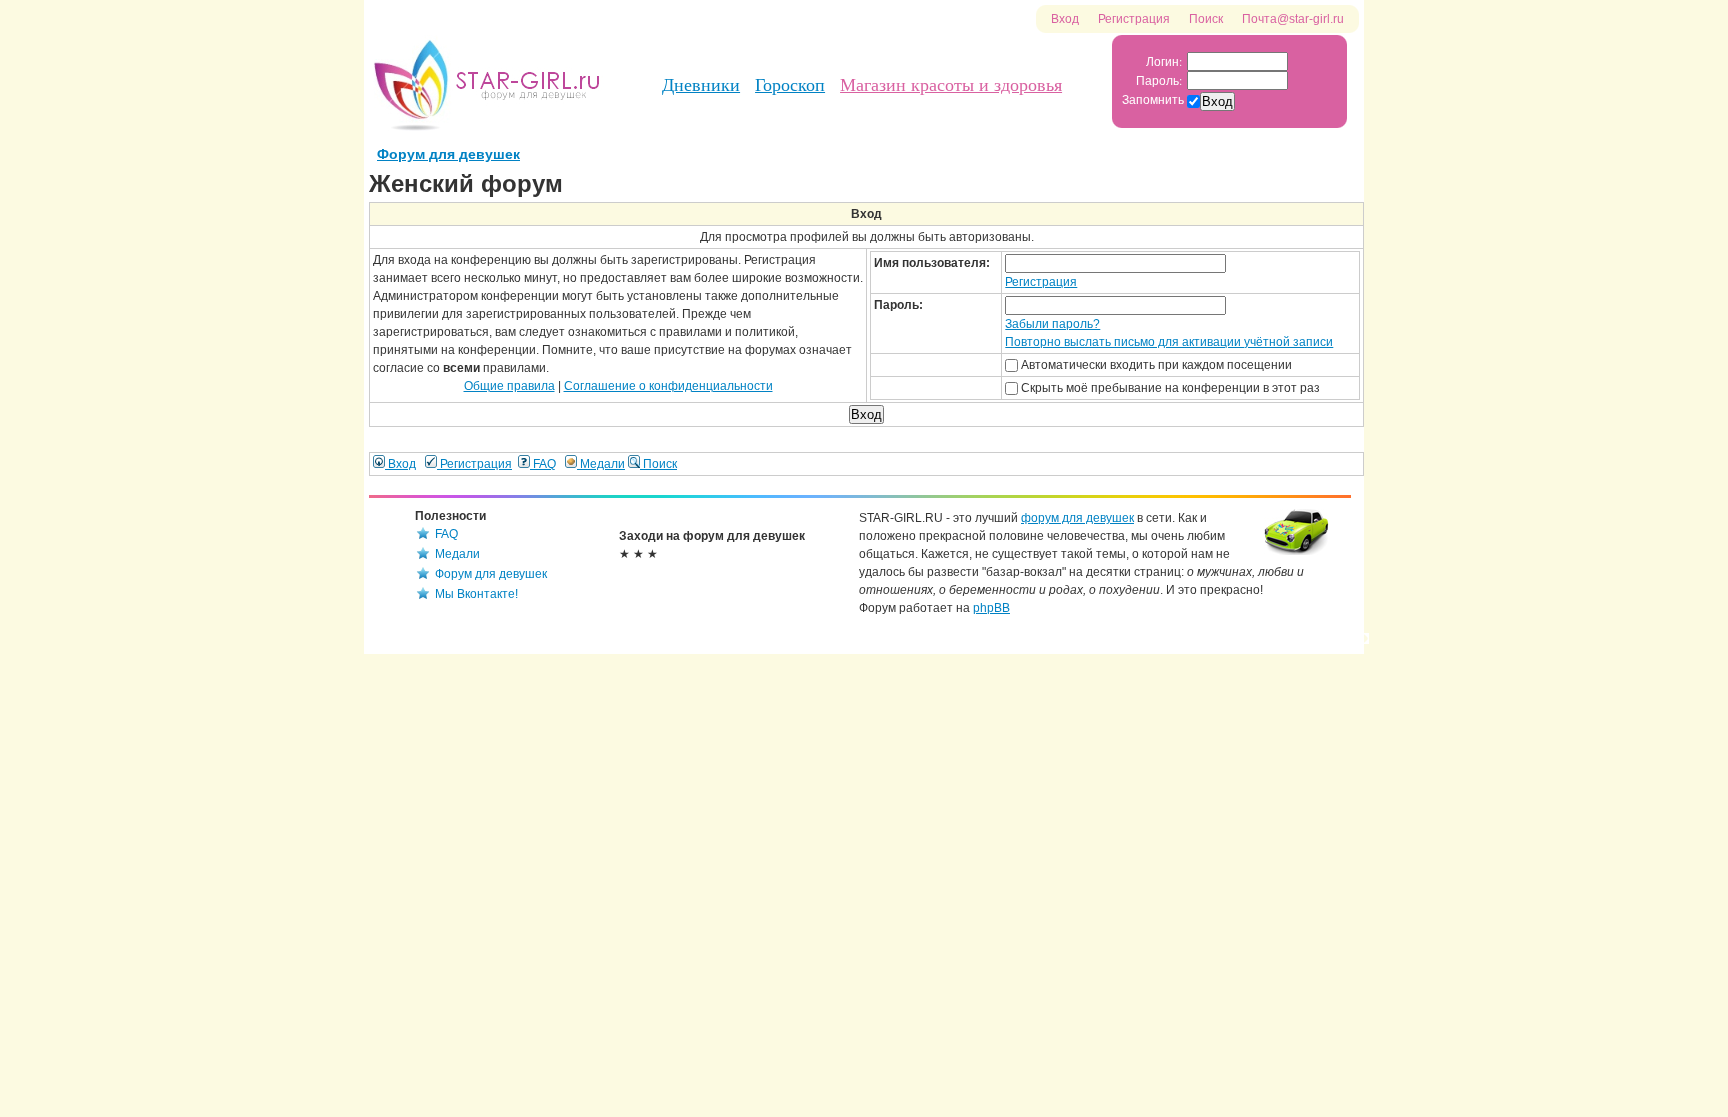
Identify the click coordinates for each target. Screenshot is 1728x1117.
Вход (1065, 19)
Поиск (1206, 19)
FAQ (543, 464)
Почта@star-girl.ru (1293, 19)
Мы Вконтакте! (476, 594)
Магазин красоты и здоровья (951, 85)
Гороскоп (790, 85)
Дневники (701, 85)
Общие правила (509, 386)
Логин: (1164, 61)
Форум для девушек (448, 154)
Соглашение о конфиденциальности (668, 386)
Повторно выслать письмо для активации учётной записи (1169, 342)
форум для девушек (1077, 518)
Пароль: (1159, 80)
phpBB (991, 608)
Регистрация (1134, 19)
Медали (601, 464)
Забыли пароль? (1052, 324)
